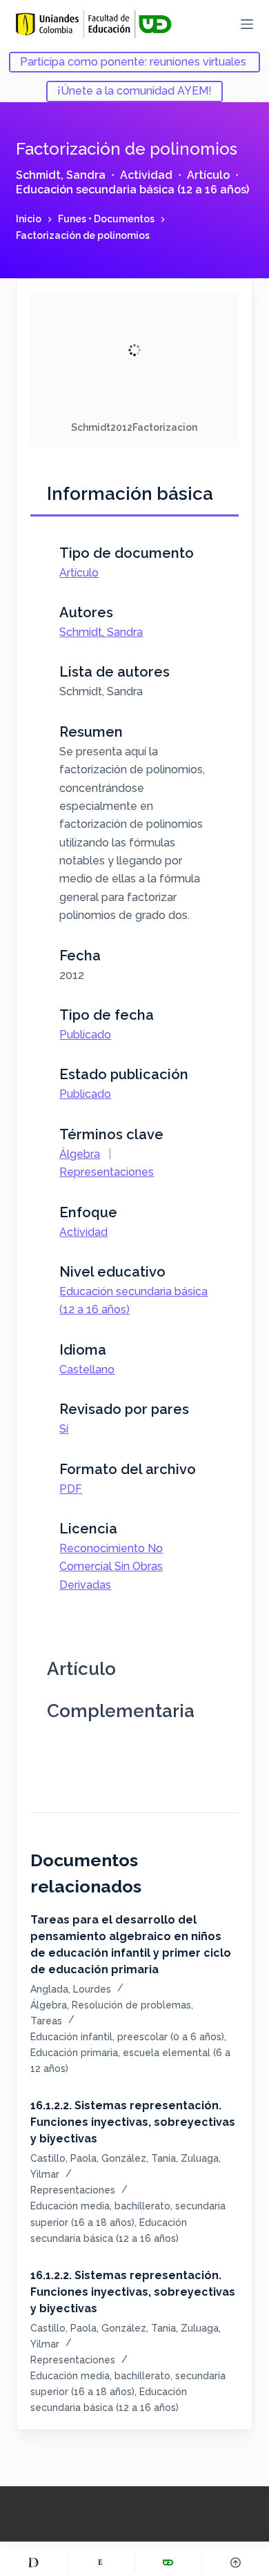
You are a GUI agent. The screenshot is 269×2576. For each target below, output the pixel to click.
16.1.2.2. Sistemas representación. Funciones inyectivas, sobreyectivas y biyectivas (133, 2122)
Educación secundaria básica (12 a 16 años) (132, 190)
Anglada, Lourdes (71, 1989)
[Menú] (247, 24)
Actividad (146, 175)
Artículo (208, 175)
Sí (64, 1429)
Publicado (85, 1035)
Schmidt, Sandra (61, 175)
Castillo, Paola (63, 2158)
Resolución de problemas (131, 2005)
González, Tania (139, 2158)
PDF (71, 1489)
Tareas (46, 2021)
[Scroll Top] (236, 2562)
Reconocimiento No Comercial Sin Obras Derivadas (111, 1567)
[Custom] (33, 2562)
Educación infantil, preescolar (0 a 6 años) (127, 2037)
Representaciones (107, 1172)
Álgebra (80, 1154)
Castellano (87, 1369)
